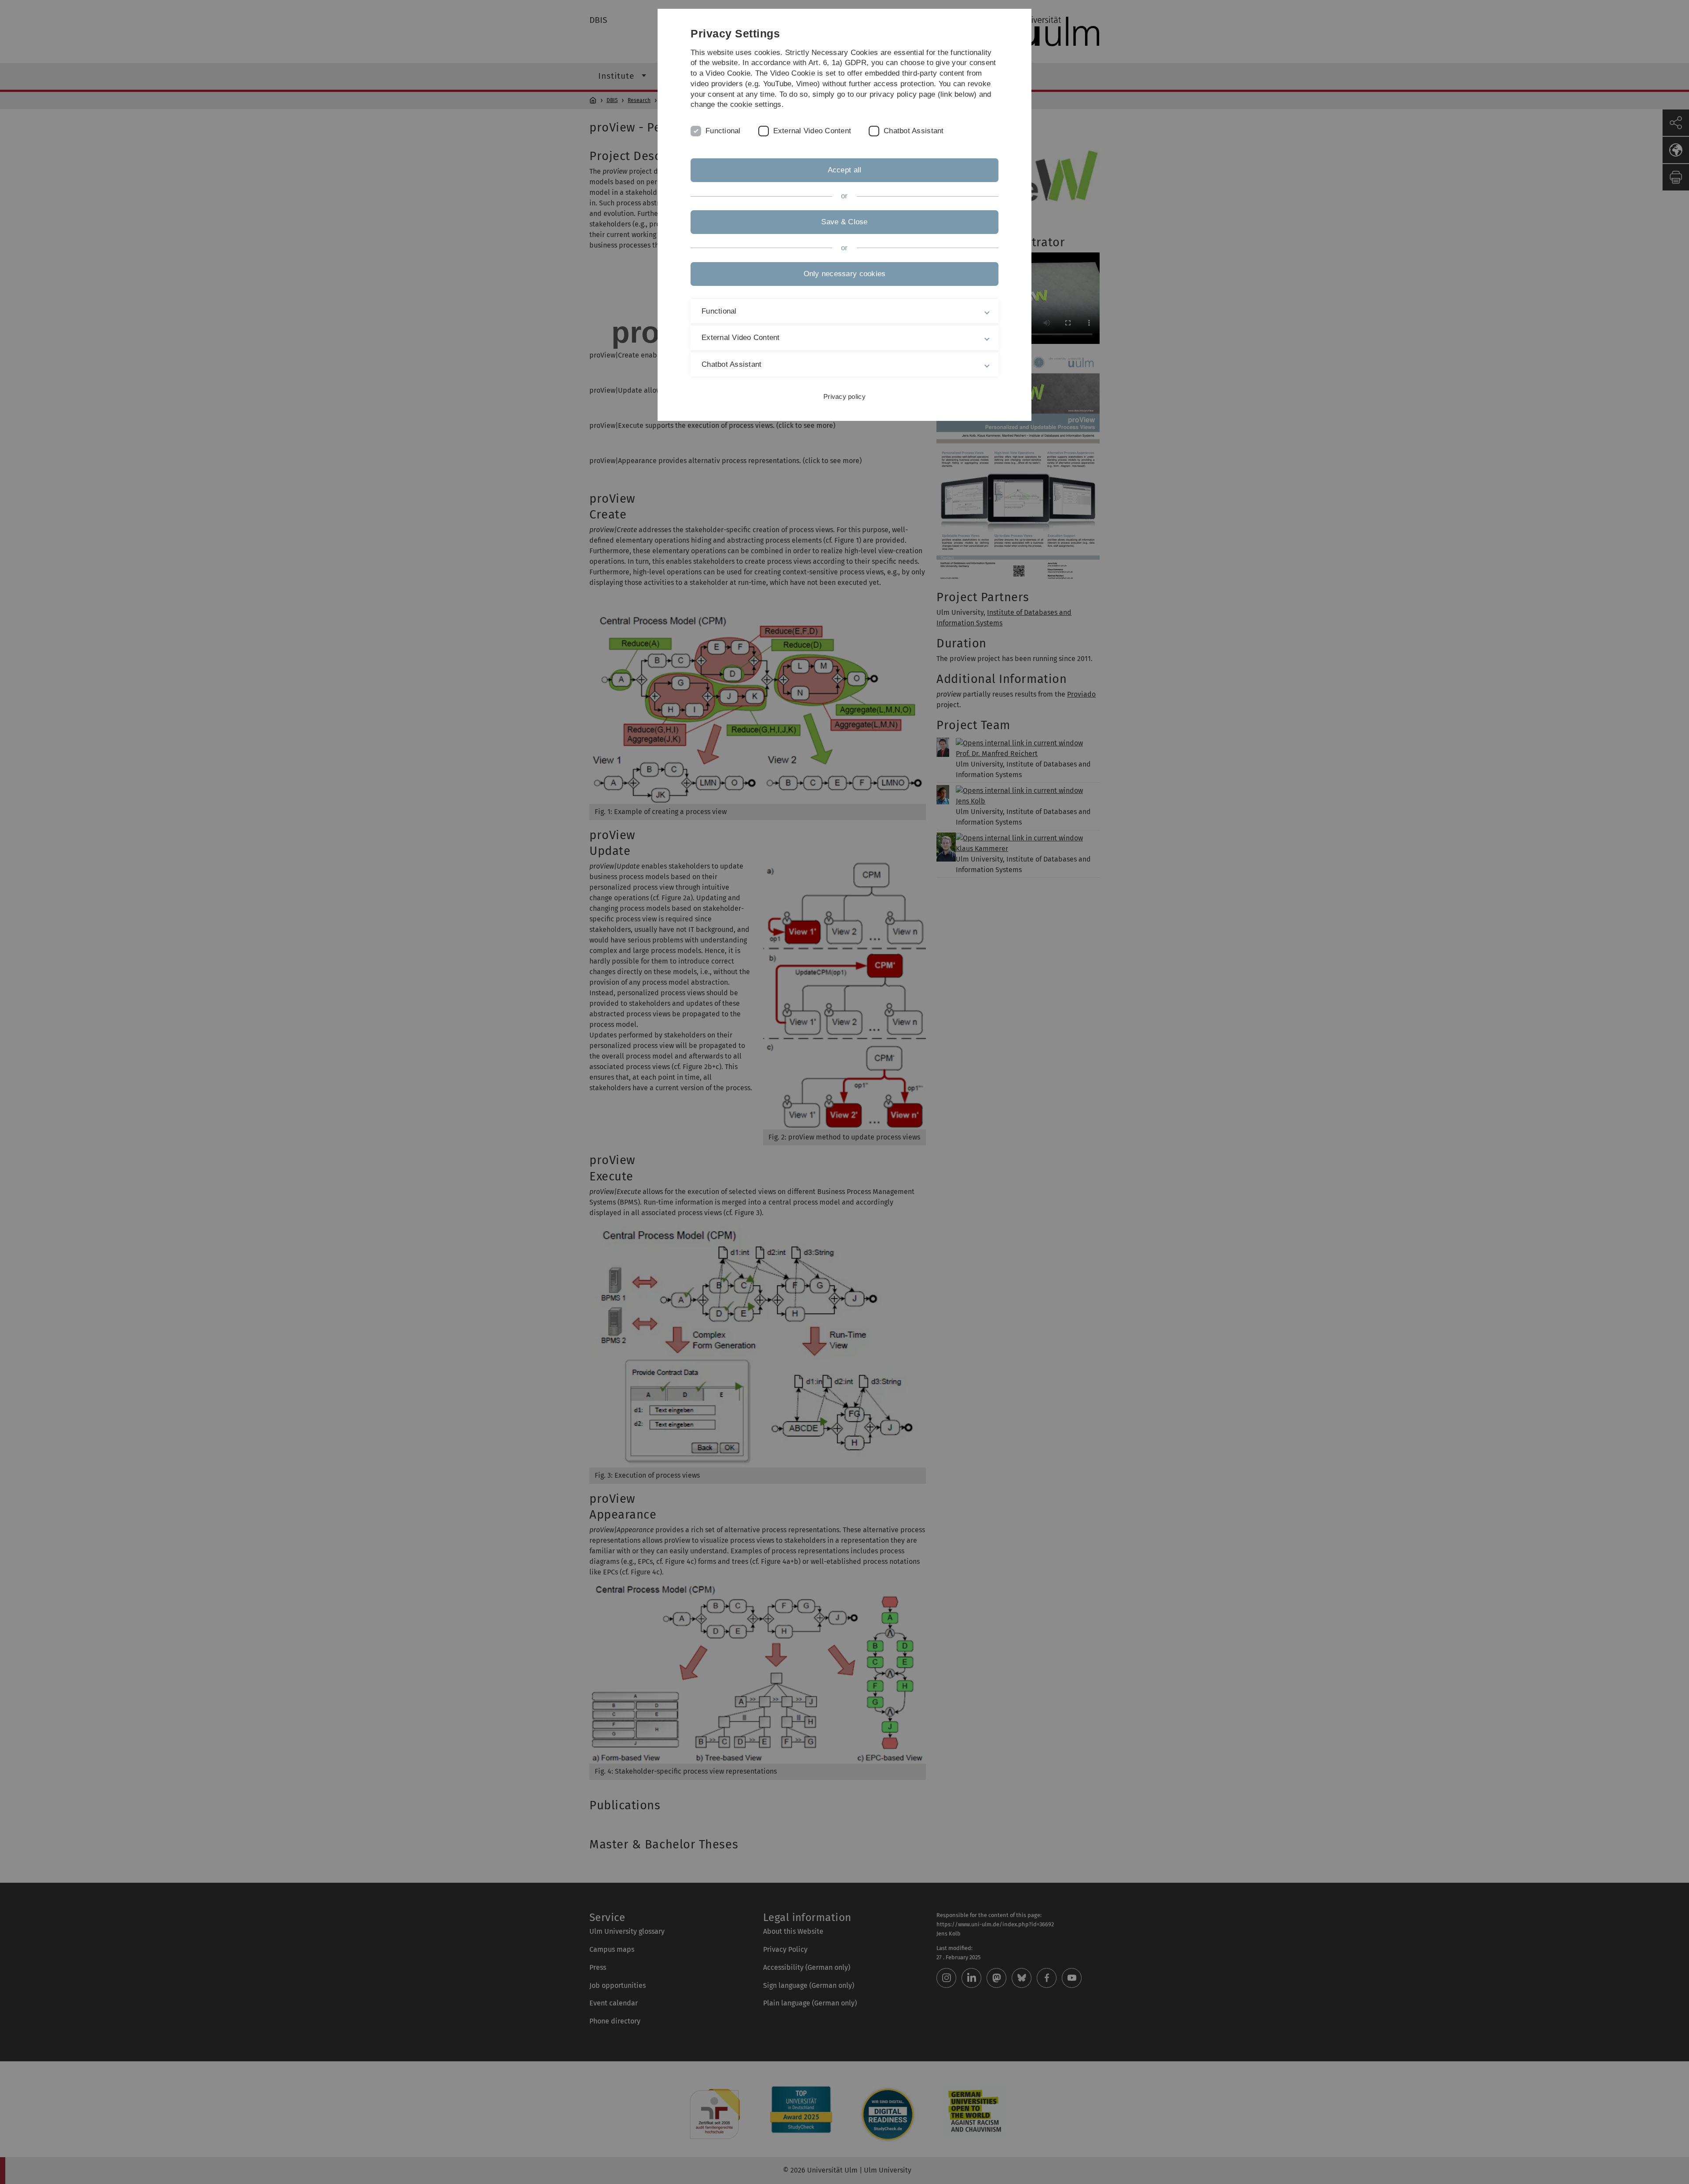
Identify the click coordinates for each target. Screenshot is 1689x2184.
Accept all (845, 170)
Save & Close (844, 222)
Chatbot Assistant (914, 131)
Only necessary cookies (845, 274)
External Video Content (812, 131)
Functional (723, 131)
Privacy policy (844, 396)
